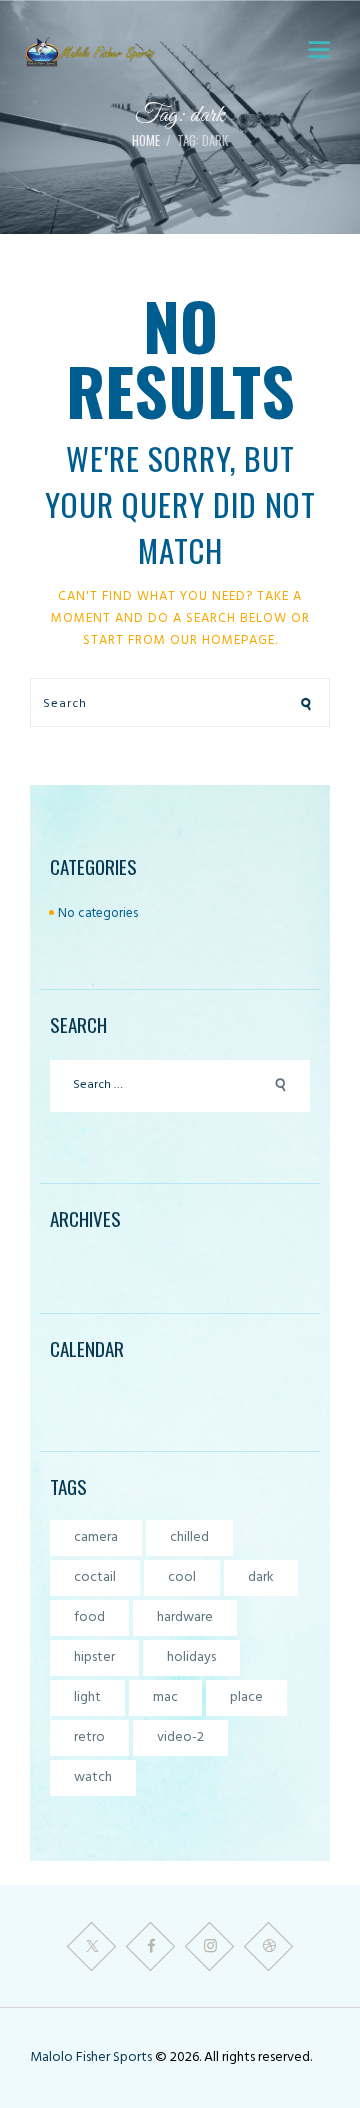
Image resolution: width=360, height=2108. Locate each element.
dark (261, 1577)
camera (96, 1537)
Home (146, 140)
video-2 (180, 1737)
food (89, 1617)
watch (93, 1777)
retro (89, 1737)
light (87, 1697)
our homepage (222, 640)
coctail (95, 1577)
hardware (185, 1617)
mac (165, 1697)
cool (182, 1577)
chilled (189, 1537)
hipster (94, 1657)
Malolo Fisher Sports (92, 2057)
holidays (191, 1657)
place (246, 1697)
